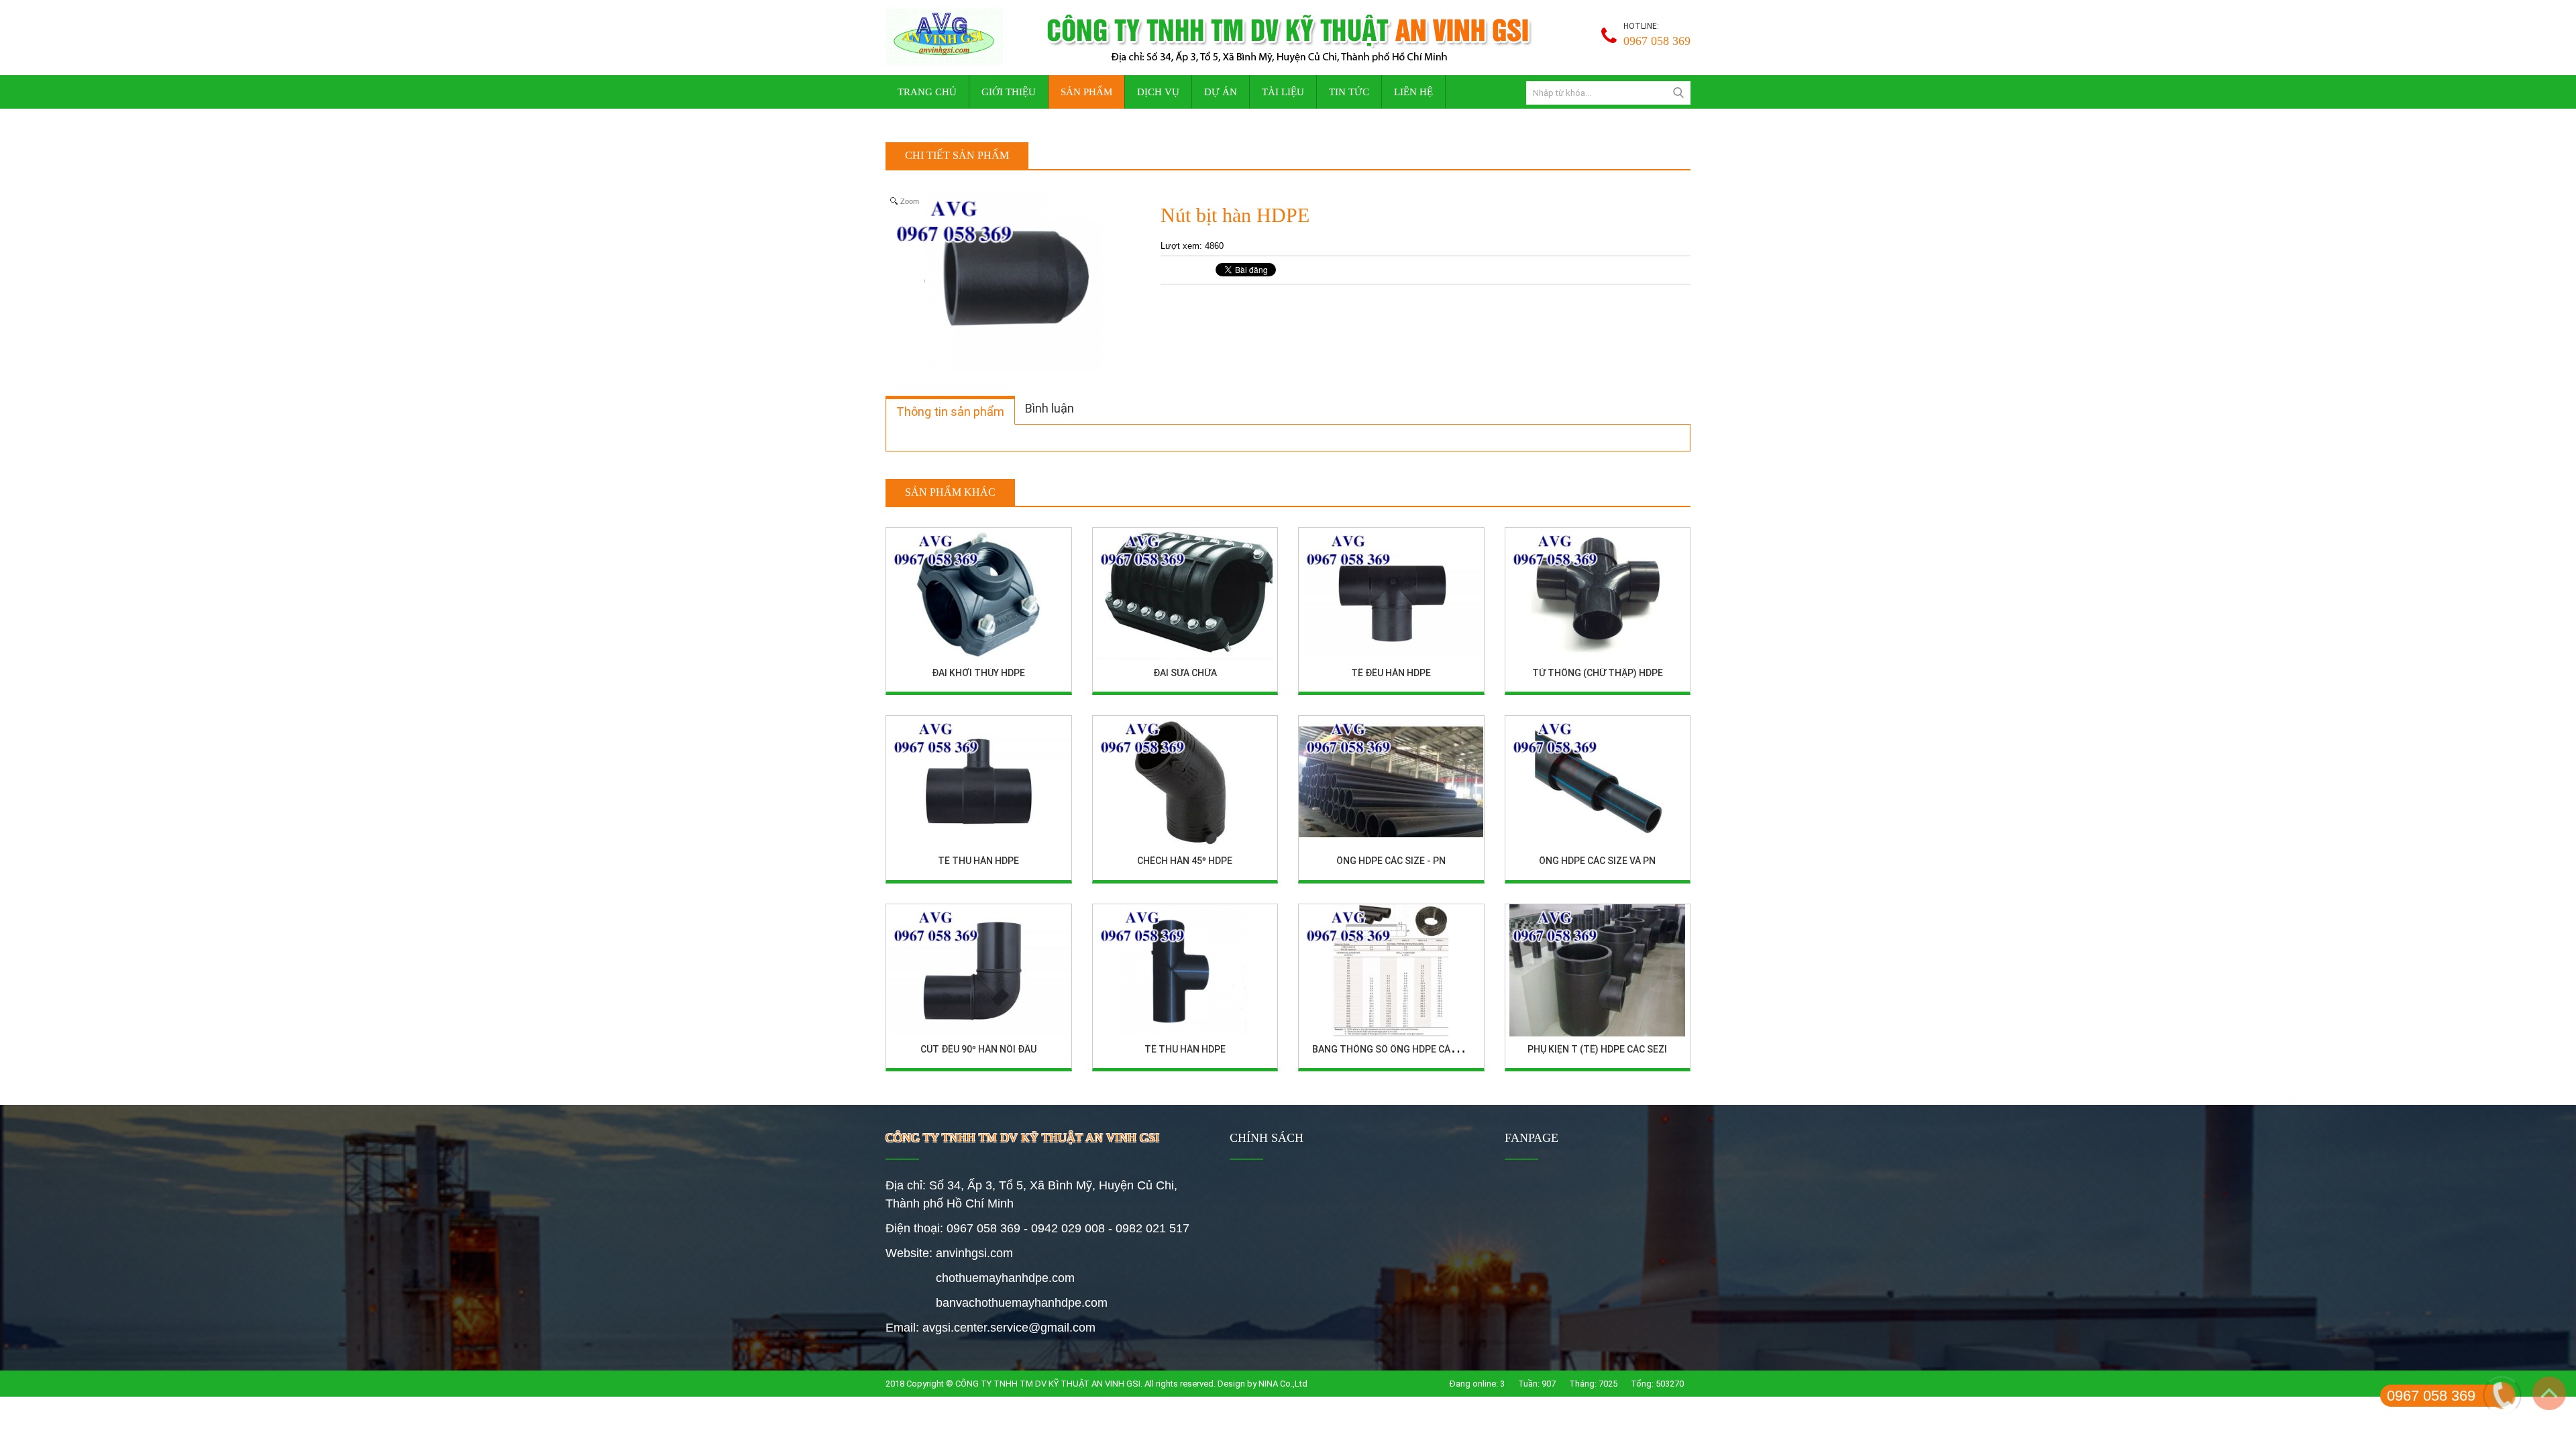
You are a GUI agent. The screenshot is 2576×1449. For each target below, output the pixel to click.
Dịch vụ (1158, 92)
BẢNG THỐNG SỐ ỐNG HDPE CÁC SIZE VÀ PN (1409, 1049)
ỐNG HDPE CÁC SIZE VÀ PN (1597, 861)
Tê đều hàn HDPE (1391, 673)
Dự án (1221, 92)
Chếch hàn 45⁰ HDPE (1185, 861)
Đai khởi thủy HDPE (978, 673)
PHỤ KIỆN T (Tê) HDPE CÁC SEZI (1597, 1049)
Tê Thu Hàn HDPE (978, 861)
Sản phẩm (1086, 92)
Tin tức (1349, 92)
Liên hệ (1413, 92)
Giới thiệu (1009, 92)
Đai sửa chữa (1185, 673)
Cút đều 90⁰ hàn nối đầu (978, 1049)
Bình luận (1050, 408)
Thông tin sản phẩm (950, 412)
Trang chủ (927, 92)
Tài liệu (1283, 92)
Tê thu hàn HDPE (1185, 1049)
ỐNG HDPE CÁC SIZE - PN (1391, 861)
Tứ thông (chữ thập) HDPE (1598, 673)
